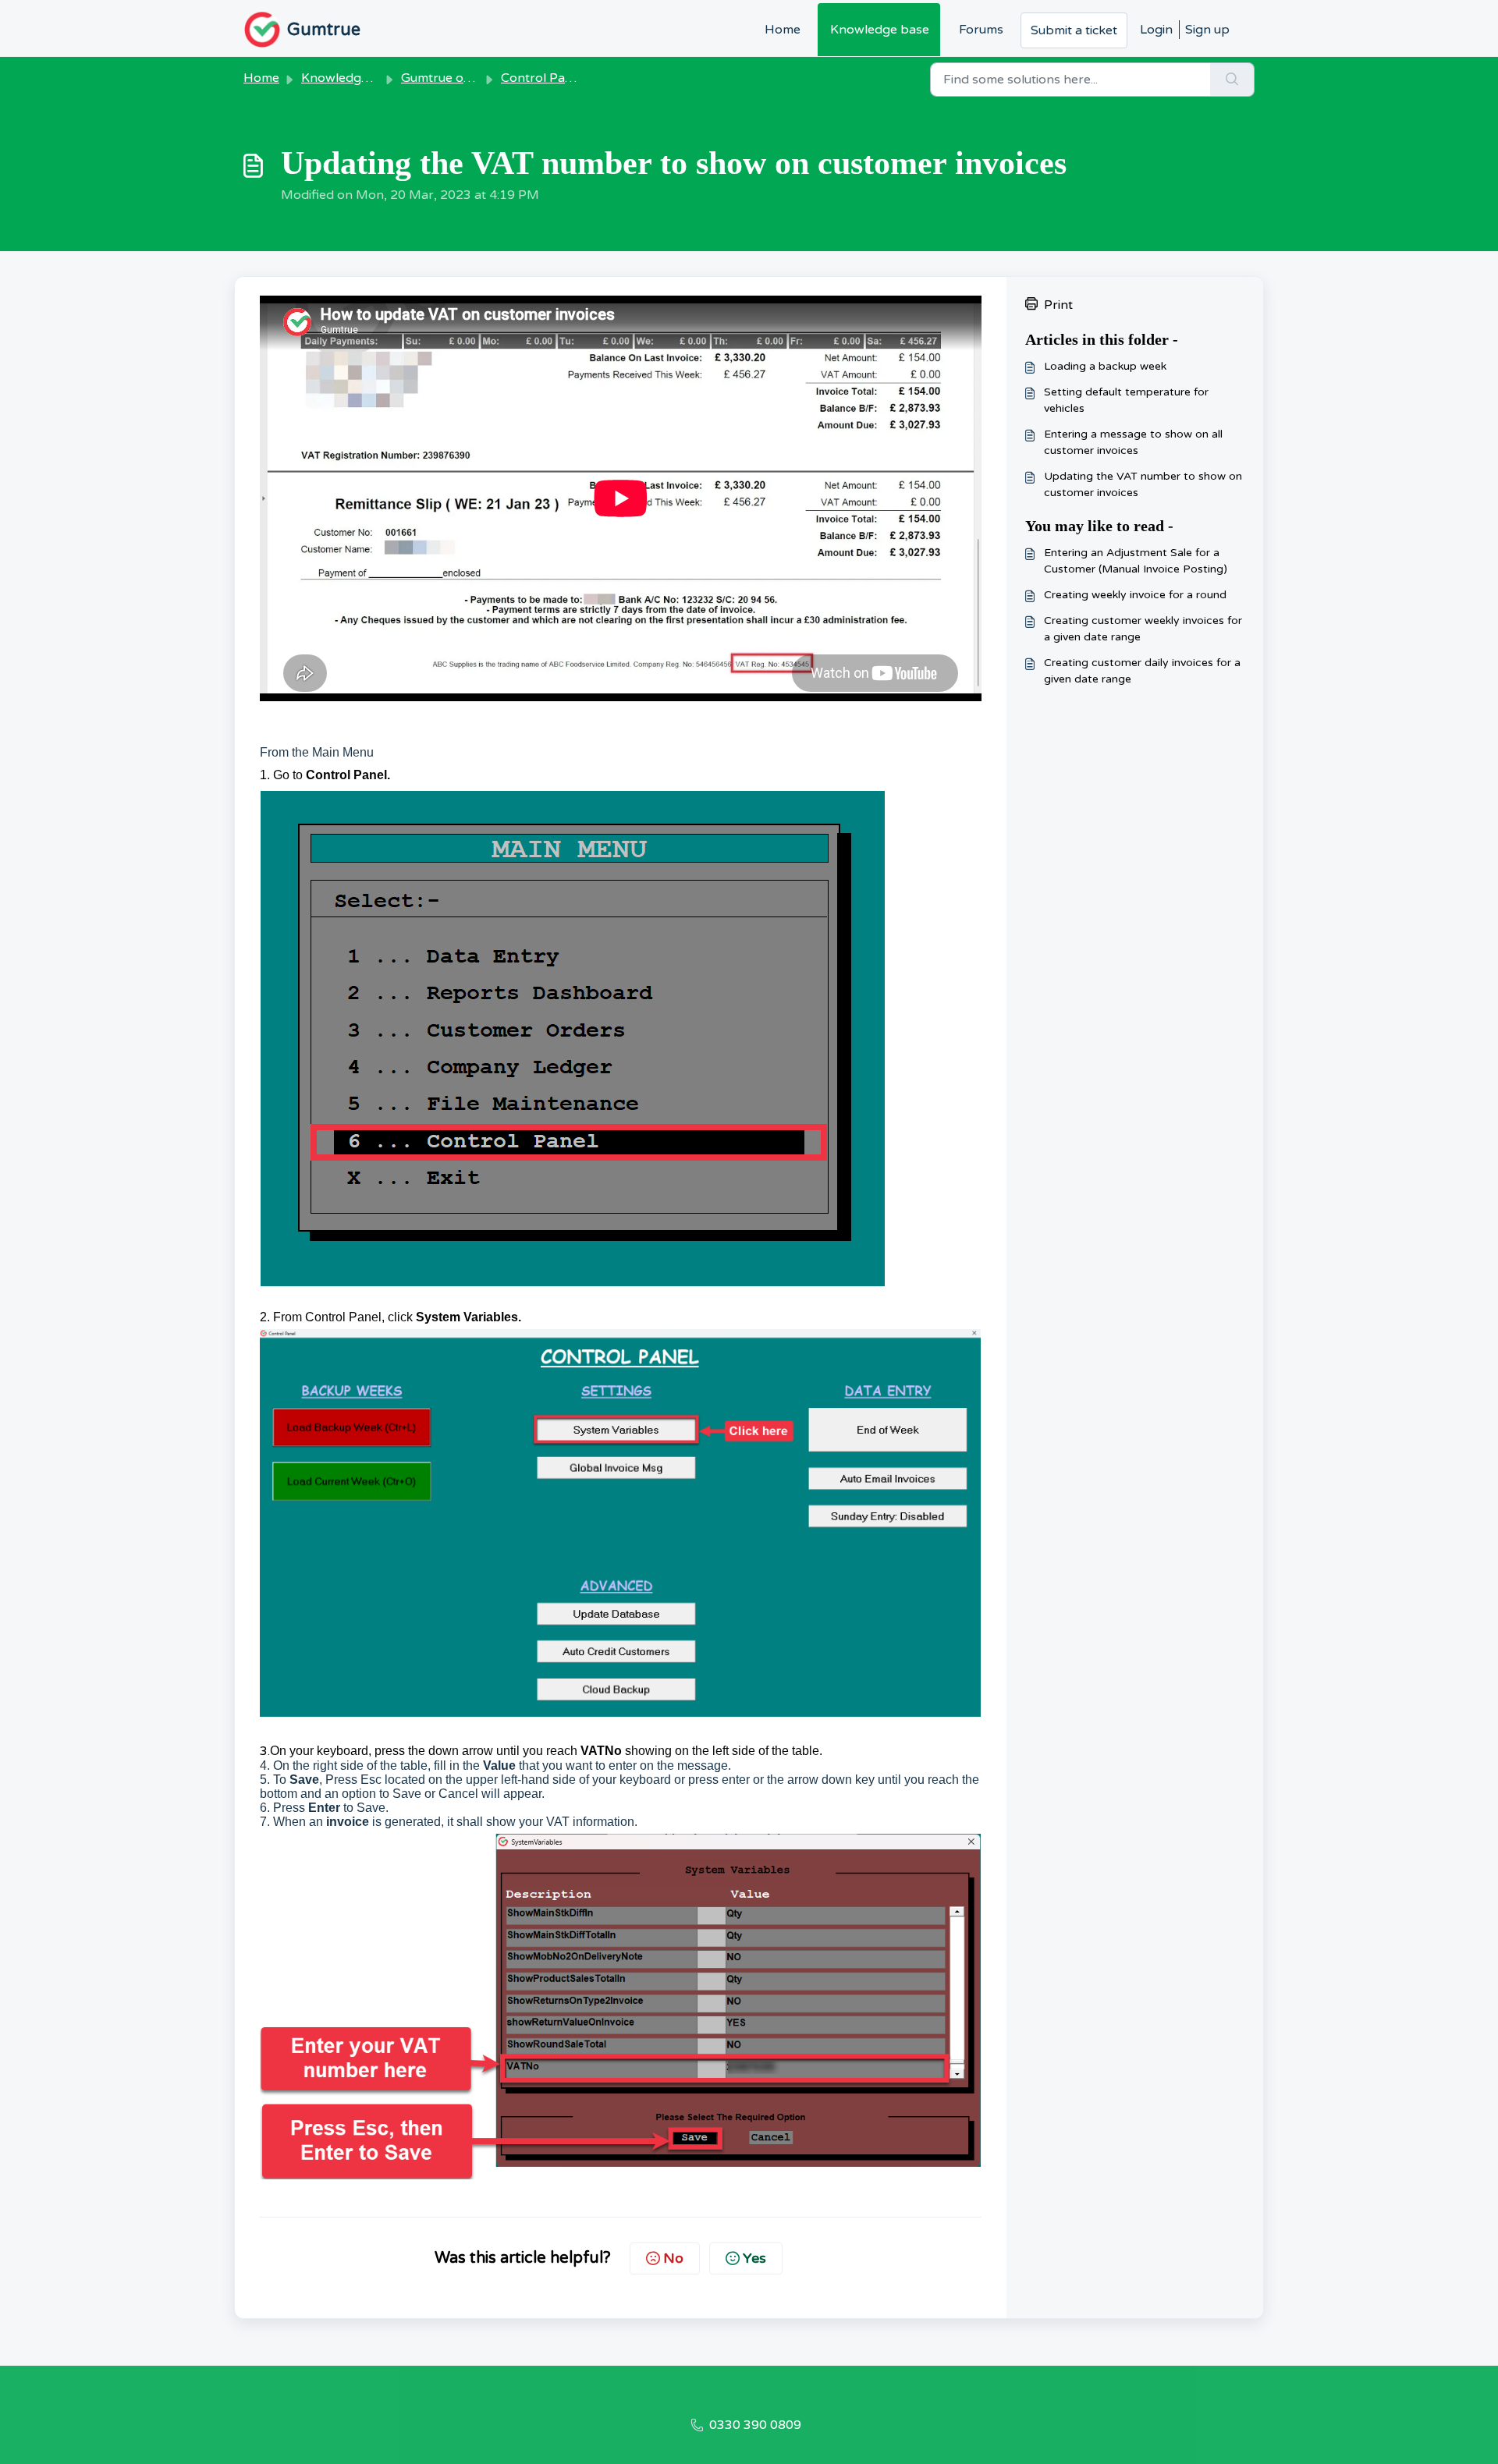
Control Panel (542, 78)
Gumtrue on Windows (465, 78)
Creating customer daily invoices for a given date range (1142, 671)
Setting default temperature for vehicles (1126, 400)
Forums (981, 30)
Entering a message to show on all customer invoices (1133, 442)
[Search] (1232, 80)
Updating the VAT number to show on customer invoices (1143, 484)
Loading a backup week (1105, 366)
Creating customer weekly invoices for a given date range (1143, 629)
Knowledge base (880, 30)
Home (783, 30)
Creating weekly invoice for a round (1135, 595)
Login (1156, 30)
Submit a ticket (1074, 30)
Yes (754, 2258)
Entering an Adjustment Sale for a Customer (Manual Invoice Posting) (1136, 561)
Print (1058, 305)
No (673, 2258)
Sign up (1207, 30)
